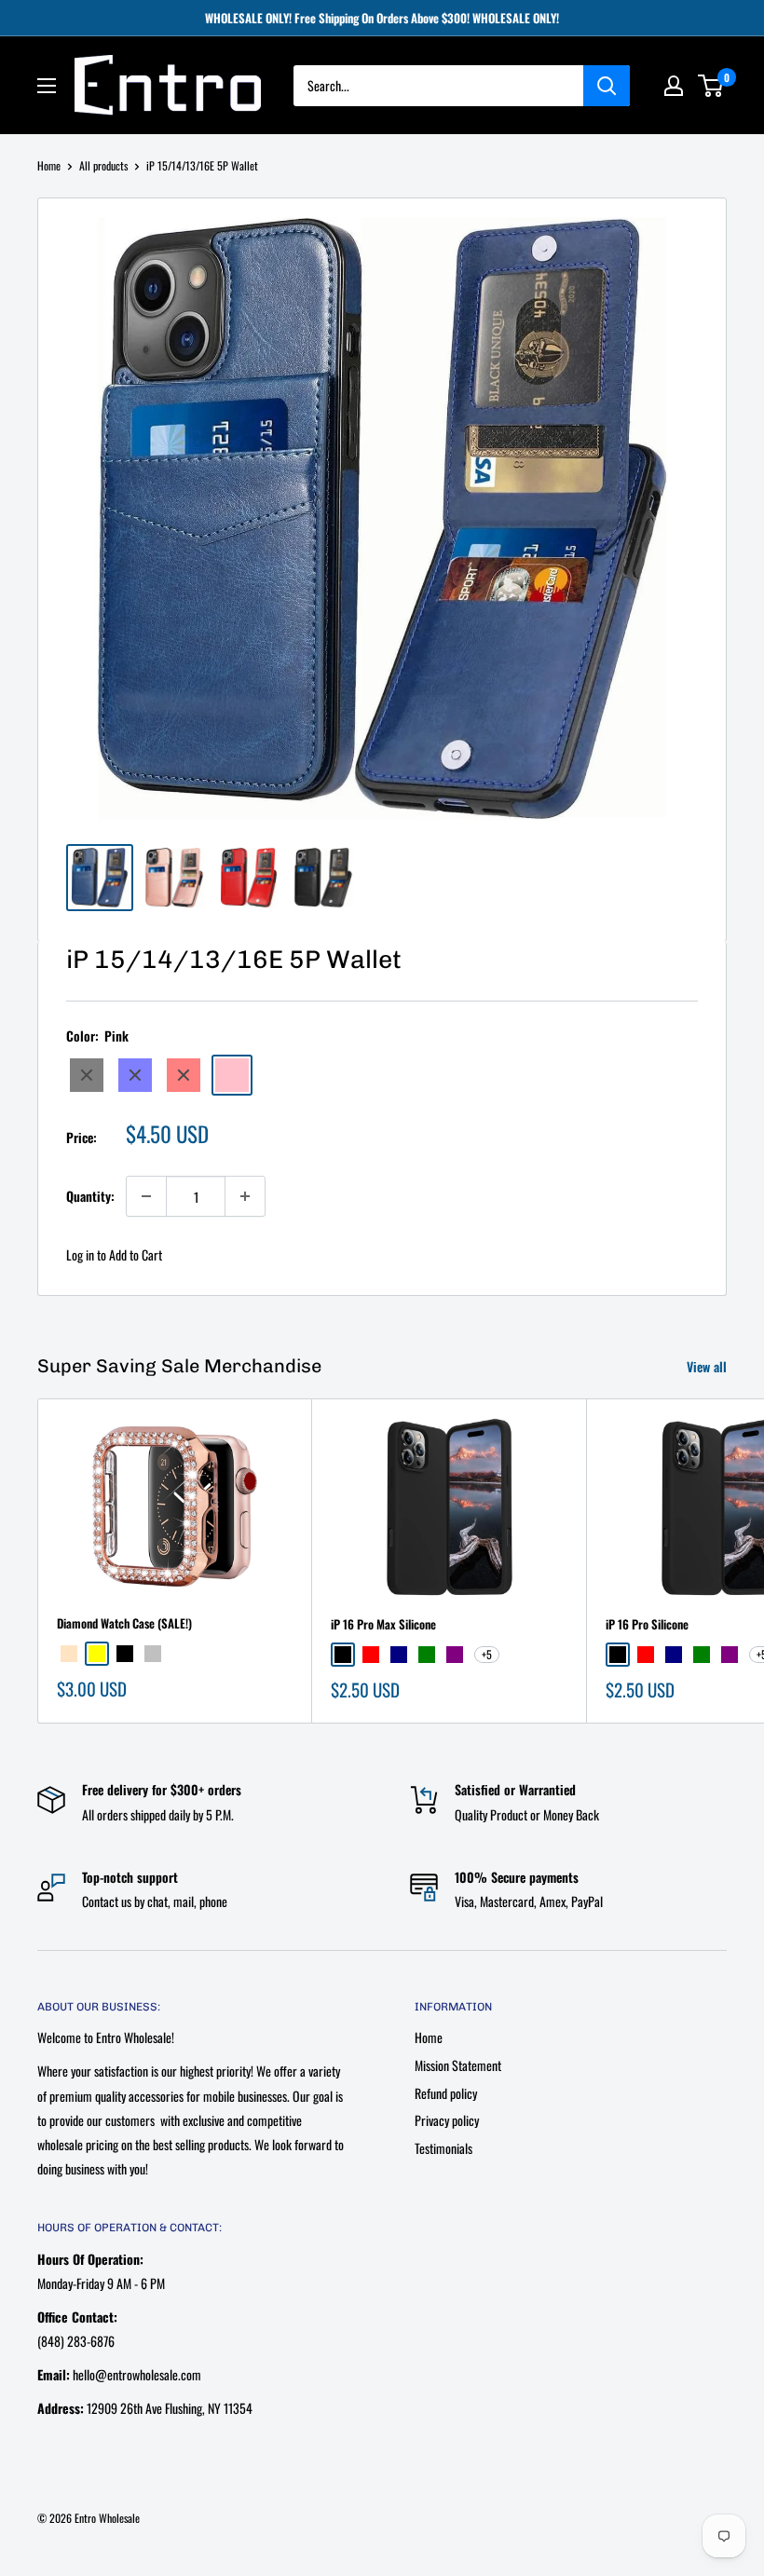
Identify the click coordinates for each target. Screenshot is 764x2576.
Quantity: (90, 1196)
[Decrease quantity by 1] (146, 1196)
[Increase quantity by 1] (245, 1196)
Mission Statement (458, 2065)
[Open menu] (47, 86)
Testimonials (443, 2148)
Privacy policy (447, 2120)
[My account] (674, 86)
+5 (487, 1654)
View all (709, 1366)
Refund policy (446, 2093)
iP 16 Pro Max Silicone (383, 1624)
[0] (711, 86)
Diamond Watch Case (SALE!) (124, 1623)
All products (103, 165)
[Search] (607, 86)
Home (49, 165)
